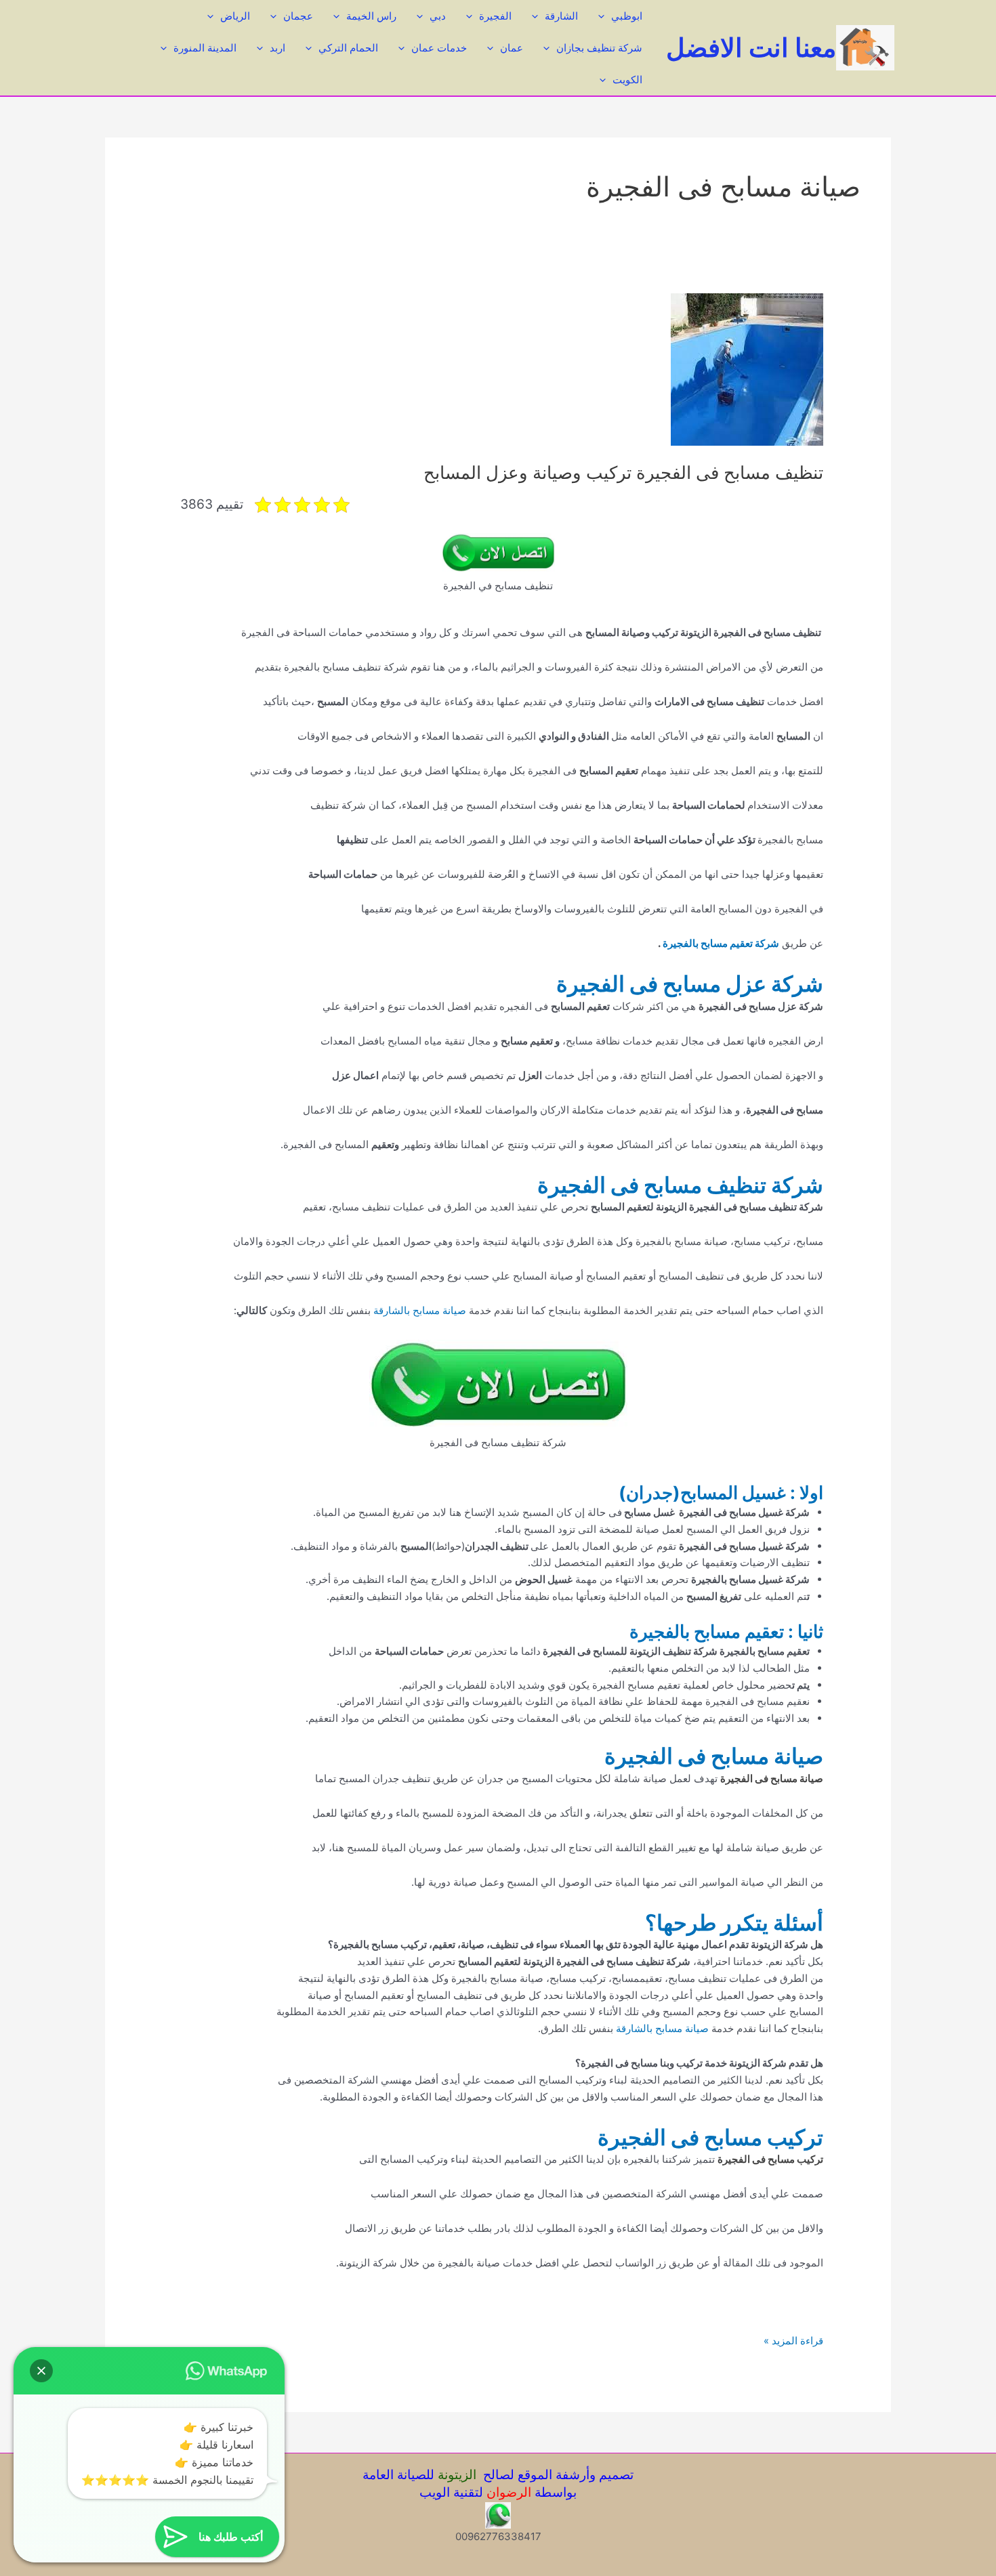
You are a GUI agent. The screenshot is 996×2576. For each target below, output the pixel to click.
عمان (512, 48)
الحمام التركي (348, 48)
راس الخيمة (371, 16)
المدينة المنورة (205, 48)
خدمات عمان (439, 48)
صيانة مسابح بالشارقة (420, 1310)
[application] (605, 16)
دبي (438, 16)
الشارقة (561, 16)
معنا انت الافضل (751, 47)
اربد (277, 48)
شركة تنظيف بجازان (599, 48)
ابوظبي (627, 16)
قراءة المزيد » (793, 2342)
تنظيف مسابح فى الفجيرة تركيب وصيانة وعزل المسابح (623, 472)
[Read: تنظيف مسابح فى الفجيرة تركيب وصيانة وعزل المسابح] (747, 369)
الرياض (235, 16)
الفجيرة (495, 16)
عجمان (298, 16)
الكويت (627, 80)
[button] (41, 2371)
